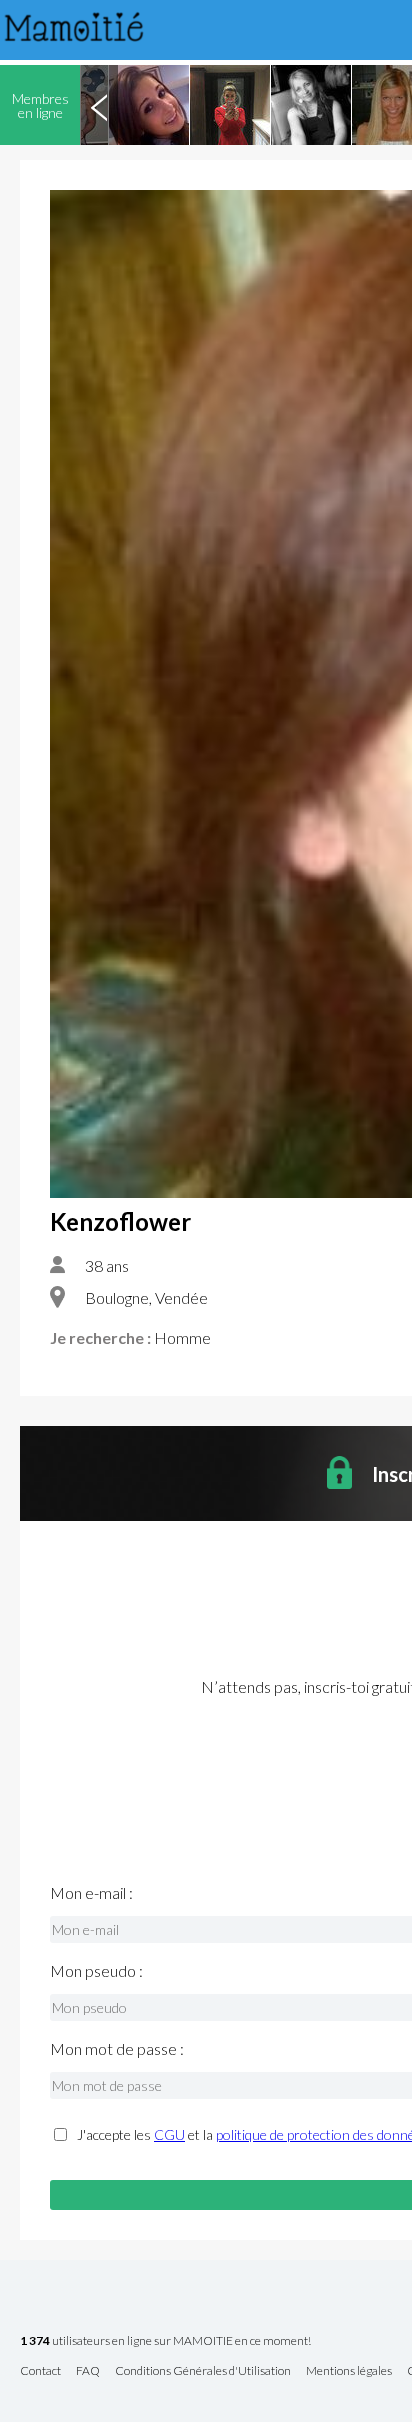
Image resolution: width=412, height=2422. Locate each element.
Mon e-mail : (91, 1893)
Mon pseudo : (96, 1971)
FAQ (88, 2371)
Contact (40, 2371)
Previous (99, 105)
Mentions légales (349, 2371)
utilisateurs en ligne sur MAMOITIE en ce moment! (165, 2341)
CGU (169, 2134)
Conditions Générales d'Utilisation (203, 2371)
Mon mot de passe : (117, 2049)
